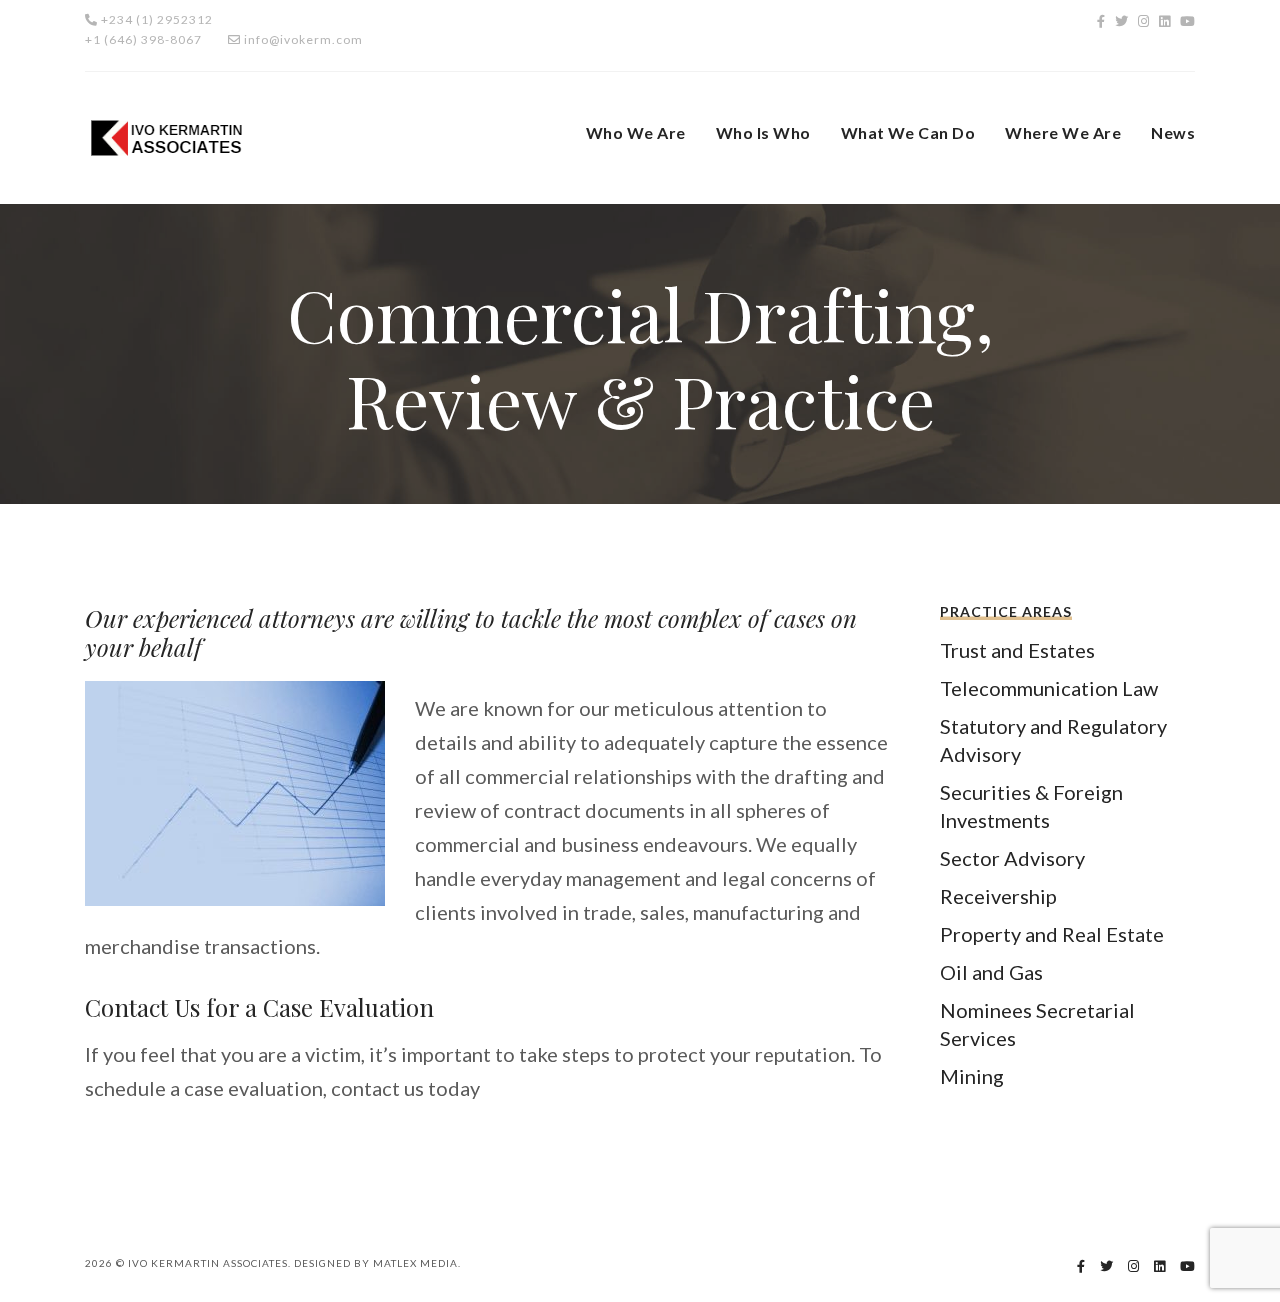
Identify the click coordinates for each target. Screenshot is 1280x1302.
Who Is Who (763, 132)
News (1173, 132)
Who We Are (636, 132)
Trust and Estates (1017, 650)
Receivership (998, 896)
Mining (972, 1076)
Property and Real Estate (1052, 934)
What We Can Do (908, 132)
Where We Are (1063, 132)
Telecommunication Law (1049, 688)
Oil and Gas (991, 972)
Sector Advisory (1012, 858)
